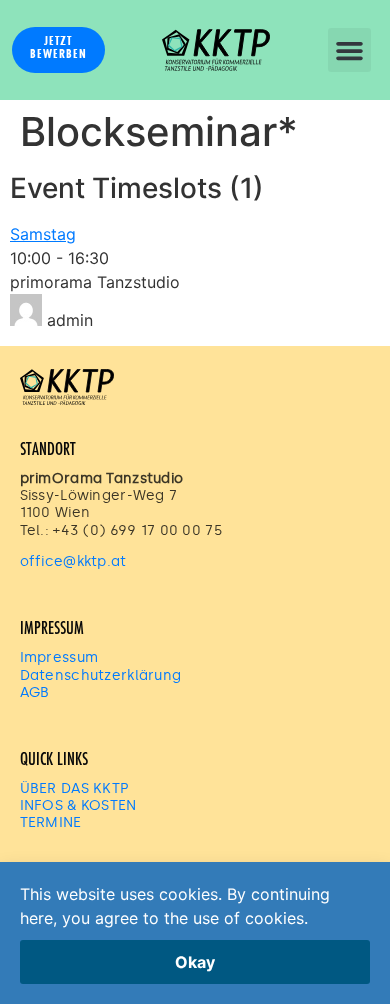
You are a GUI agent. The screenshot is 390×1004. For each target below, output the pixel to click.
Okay (195, 962)
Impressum (59, 657)
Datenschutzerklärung (101, 675)
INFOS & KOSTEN (78, 805)
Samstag (43, 234)
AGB (35, 692)
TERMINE (51, 822)
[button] (350, 50)
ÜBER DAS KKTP (74, 788)
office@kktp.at (75, 561)
